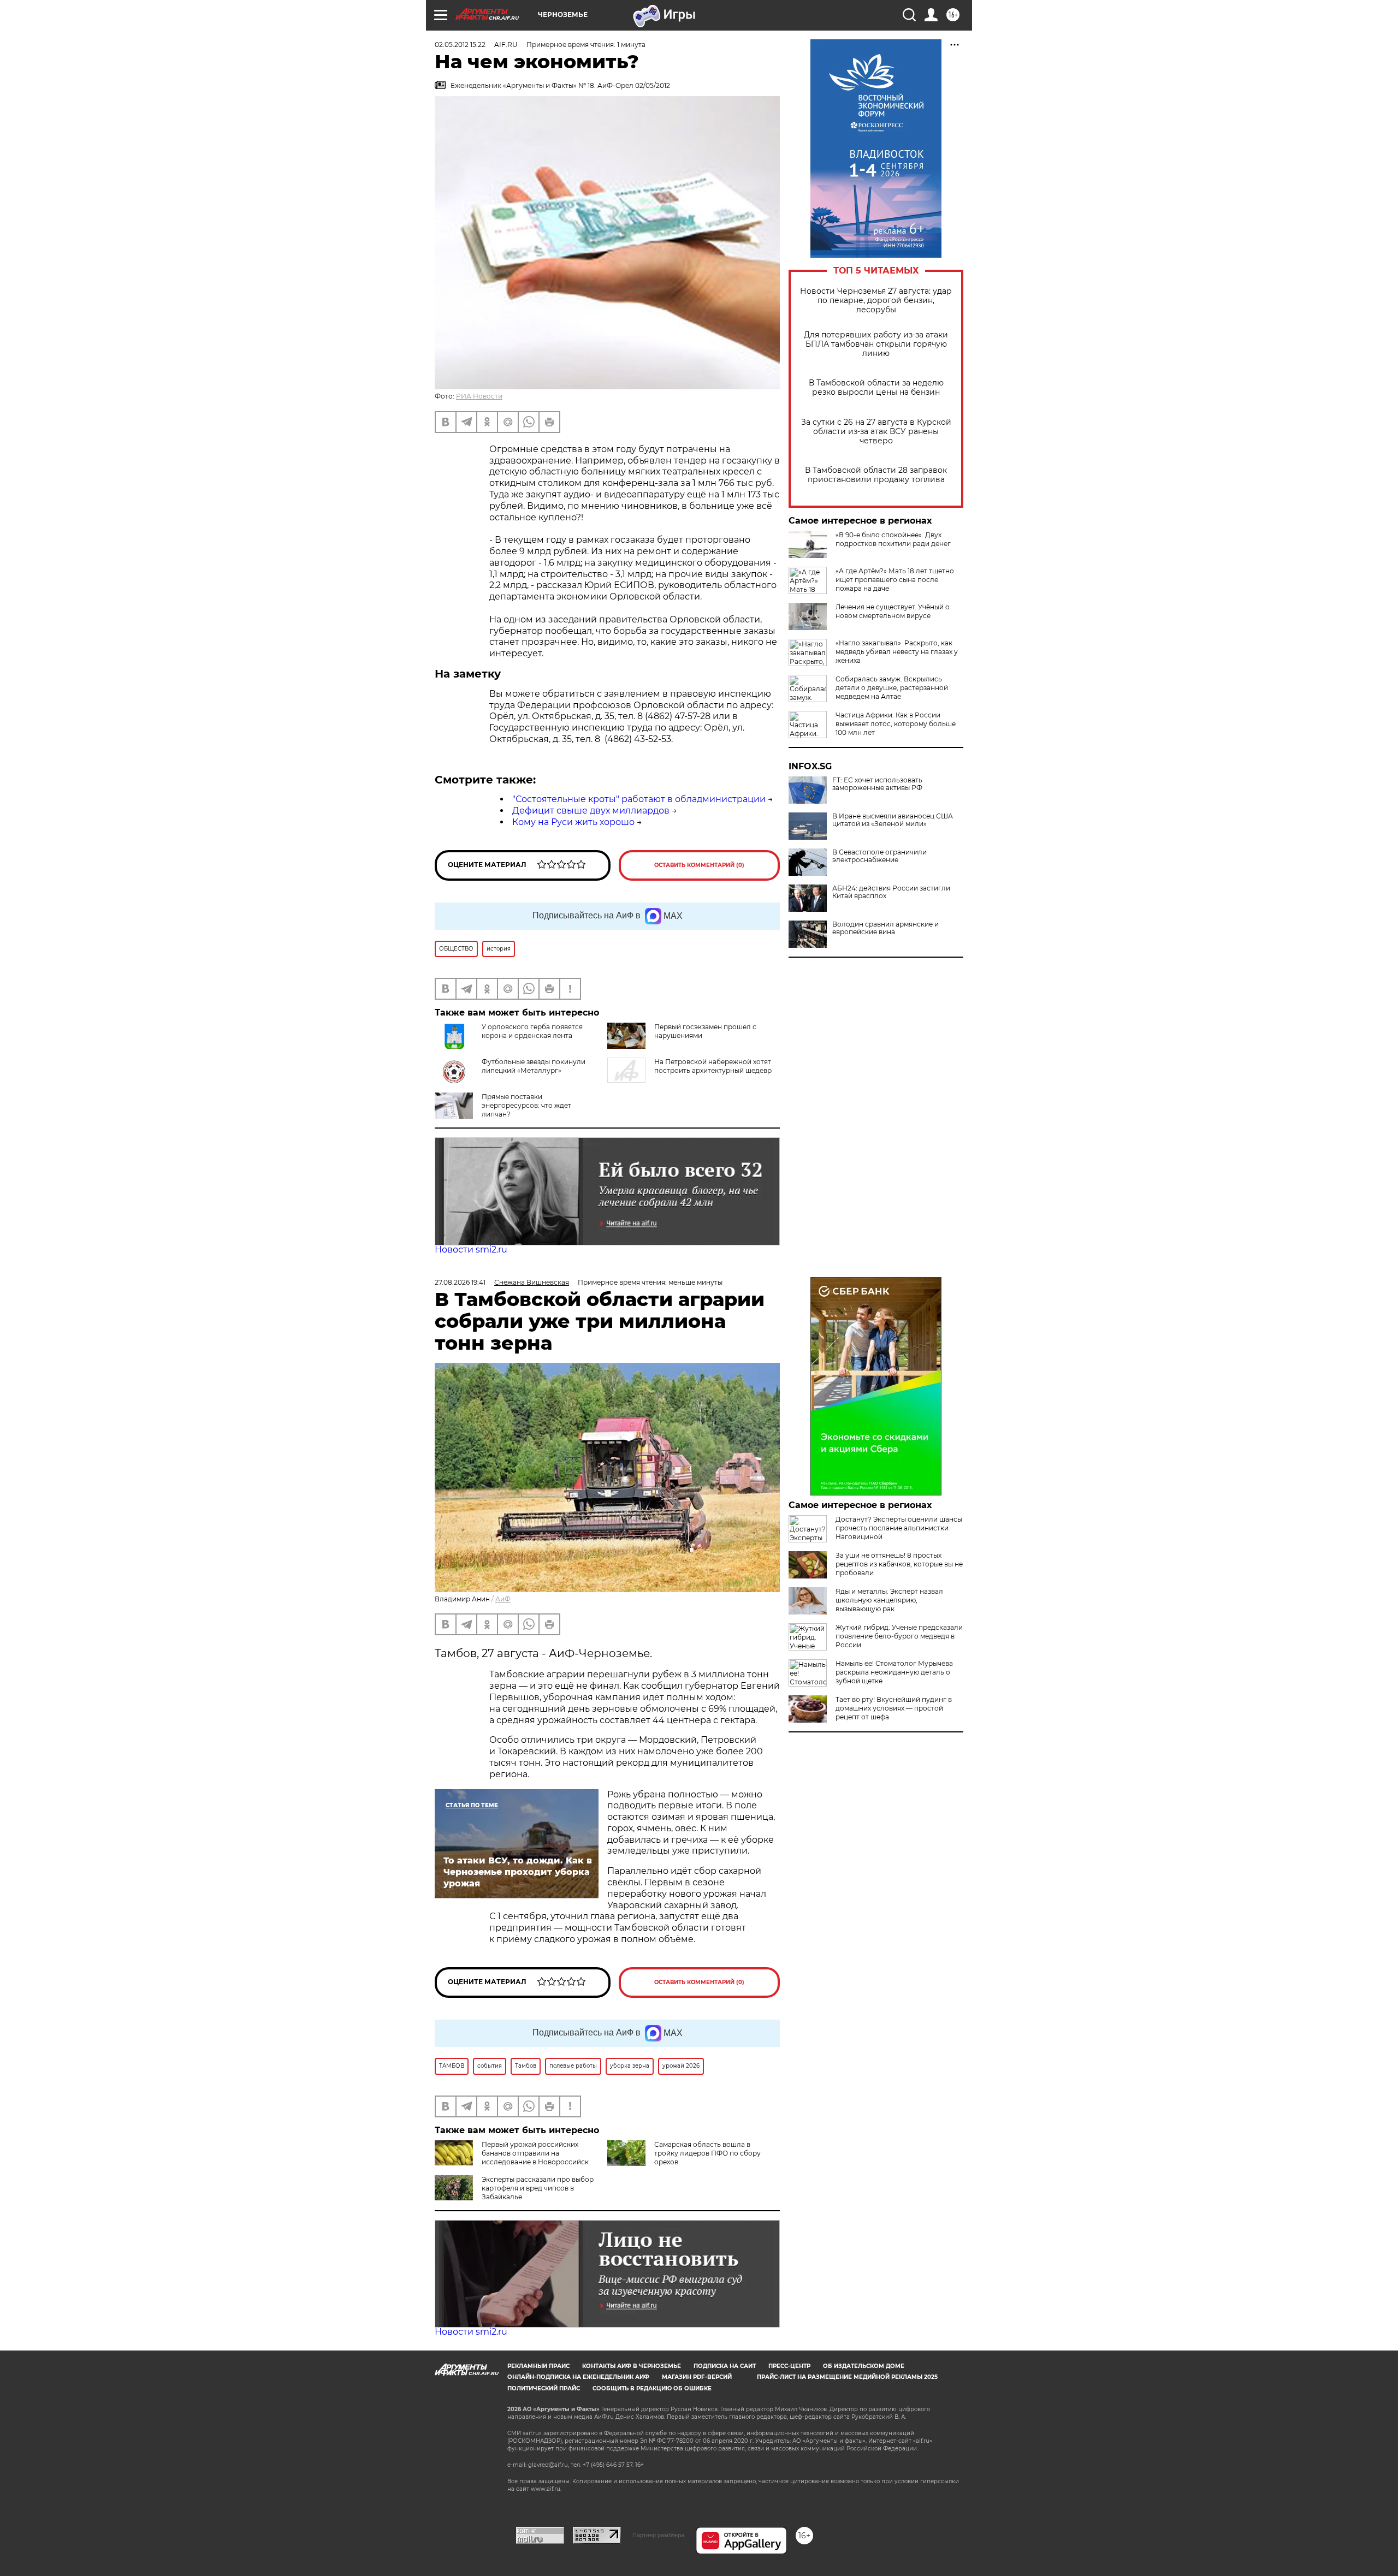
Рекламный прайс (538, 2366)
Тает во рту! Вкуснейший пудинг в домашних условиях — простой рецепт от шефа (894, 1708)
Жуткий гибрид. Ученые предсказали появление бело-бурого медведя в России (899, 1636)
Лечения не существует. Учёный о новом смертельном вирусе (893, 611)
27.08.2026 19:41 (460, 1282)
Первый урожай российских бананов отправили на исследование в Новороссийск (535, 2153)
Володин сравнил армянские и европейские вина (885, 928)
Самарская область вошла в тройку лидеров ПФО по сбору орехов (707, 2153)
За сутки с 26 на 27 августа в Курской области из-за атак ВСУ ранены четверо (876, 432)
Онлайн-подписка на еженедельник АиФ (578, 2377)
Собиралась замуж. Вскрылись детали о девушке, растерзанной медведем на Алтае (892, 688)
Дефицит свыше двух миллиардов (591, 811)
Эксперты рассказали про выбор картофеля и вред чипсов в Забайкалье (538, 2188)
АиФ (503, 1599)
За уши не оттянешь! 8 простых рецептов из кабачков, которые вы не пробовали (899, 1564)
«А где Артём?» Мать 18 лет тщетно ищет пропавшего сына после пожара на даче (895, 580)
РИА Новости (479, 396)
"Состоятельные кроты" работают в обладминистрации (639, 799)
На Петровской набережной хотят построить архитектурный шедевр (713, 1066)
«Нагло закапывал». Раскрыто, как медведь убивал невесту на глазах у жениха (897, 652)
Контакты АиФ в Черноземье (632, 2366)
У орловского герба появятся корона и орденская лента (532, 1031)
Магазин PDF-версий (697, 2377)
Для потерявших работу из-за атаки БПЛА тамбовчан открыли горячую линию (876, 344)
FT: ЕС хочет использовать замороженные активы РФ (877, 784)
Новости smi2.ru (471, 1250)
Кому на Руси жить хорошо (573, 822)
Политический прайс (544, 2388)
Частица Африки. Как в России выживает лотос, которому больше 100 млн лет (896, 724)
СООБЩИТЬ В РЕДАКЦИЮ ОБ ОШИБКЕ (652, 2388)
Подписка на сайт (725, 2366)
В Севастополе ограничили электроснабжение (879, 856)
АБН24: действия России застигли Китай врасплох (891, 892)
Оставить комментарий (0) (699, 865)
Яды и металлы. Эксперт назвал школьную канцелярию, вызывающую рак (889, 1600)
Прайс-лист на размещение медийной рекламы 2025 (847, 2377)
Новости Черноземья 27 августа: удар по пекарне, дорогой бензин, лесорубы (876, 301)
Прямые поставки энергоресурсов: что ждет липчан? (526, 1105)
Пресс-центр (789, 2366)
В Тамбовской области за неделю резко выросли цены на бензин (876, 388)
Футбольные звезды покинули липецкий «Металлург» (534, 1066)
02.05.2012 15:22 (460, 44)
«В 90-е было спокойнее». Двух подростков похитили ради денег (893, 539)
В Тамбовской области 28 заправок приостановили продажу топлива (876, 475)
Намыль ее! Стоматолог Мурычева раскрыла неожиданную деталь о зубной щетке (894, 1672)
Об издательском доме (864, 2366)
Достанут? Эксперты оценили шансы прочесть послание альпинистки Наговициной (899, 1528)
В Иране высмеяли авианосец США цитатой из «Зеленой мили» (893, 820)
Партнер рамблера (658, 2535)
